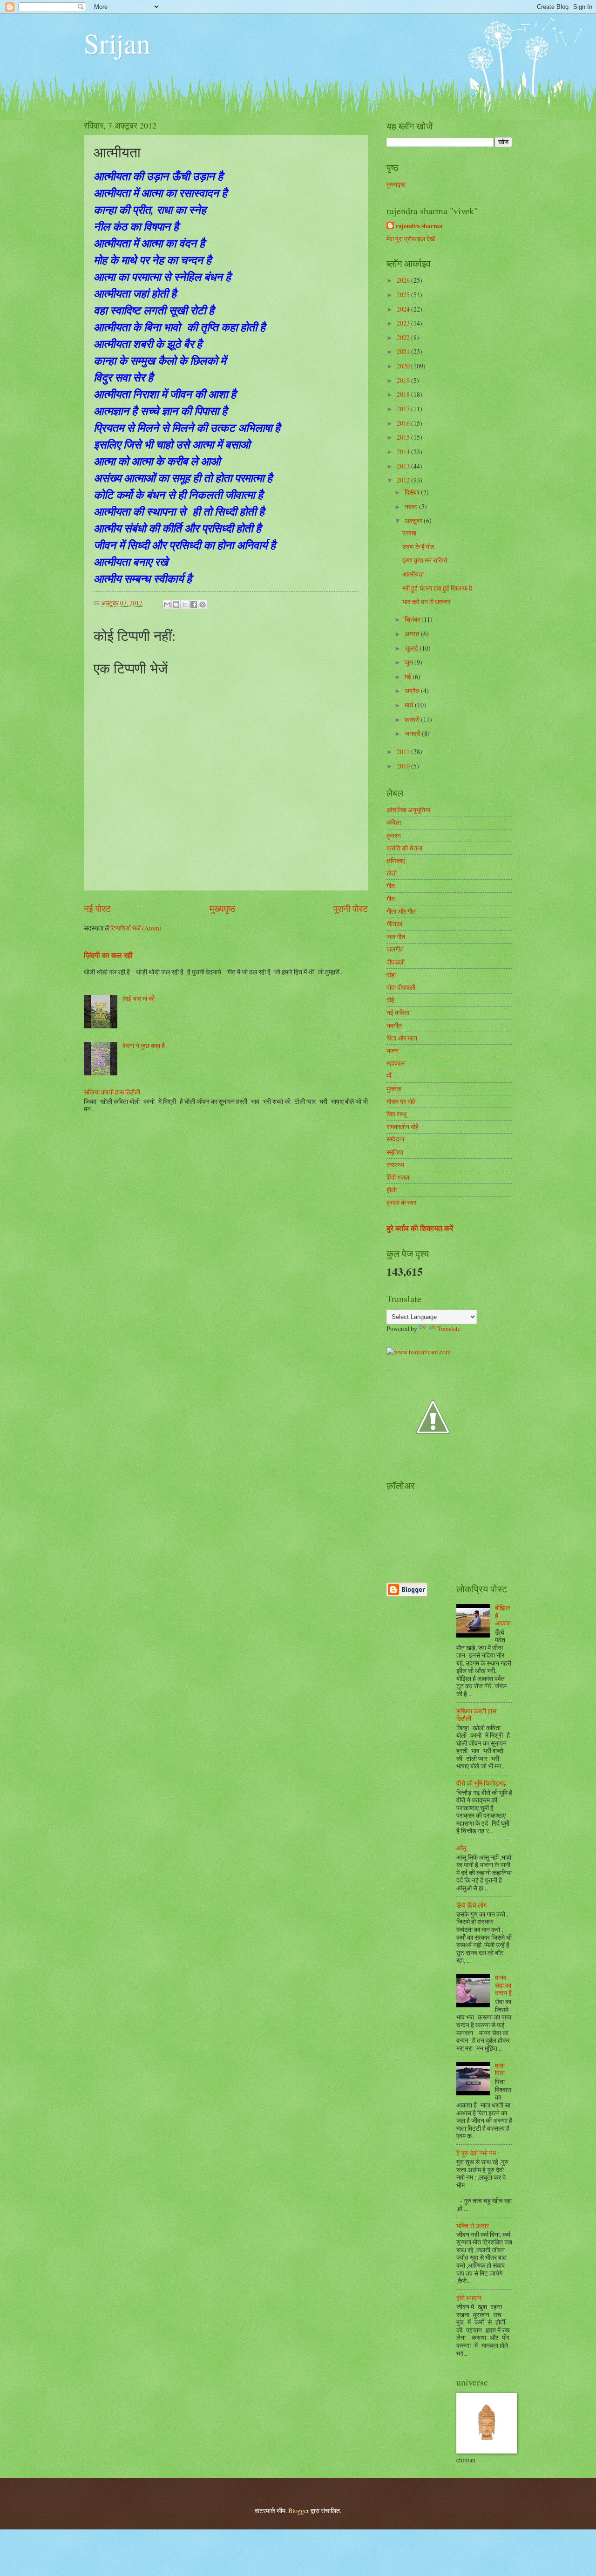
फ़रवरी (413, 719)
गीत (391, 886)
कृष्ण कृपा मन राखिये (425, 560)
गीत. (391, 899)
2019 (404, 380)
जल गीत (396, 936)
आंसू (461, 1848)
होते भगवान (469, 2298)
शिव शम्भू (396, 1114)
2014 (404, 452)
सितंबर (413, 619)
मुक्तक (394, 1089)
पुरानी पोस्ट (351, 908)
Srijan (117, 43)
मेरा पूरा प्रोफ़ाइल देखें (411, 239)
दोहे (390, 1000)
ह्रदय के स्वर (401, 1202)
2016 (404, 423)
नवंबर (412, 506)
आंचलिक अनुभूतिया (408, 810)
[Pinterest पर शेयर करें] (203, 605)
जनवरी (413, 733)
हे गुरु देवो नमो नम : (478, 2153)
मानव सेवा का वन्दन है (503, 1985)
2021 (404, 351)
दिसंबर (413, 492)
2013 (404, 466)
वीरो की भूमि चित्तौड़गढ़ (481, 1783)
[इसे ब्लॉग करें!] (176, 605)
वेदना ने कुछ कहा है (144, 1045)
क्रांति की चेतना (404, 848)
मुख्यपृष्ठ (222, 908)
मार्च (410, 705)
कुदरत (394, 835)
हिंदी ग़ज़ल (398, 1177)
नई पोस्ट (97, 908)
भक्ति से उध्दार (473, 2226)
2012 (404, 480)
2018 (404, 394)
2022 (404, 337)
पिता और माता (402, 1038)
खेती (392, 873)
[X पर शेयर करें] (185, 605)
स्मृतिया (395, 1152)
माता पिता (500, 2069)
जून (410, 662)
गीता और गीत (401, 911)
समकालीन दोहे (403, 1126)
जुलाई (412, 648)
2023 (404, 323)
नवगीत (394, 1025)
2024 (404, 309)
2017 (404, 409)
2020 (404, 366)
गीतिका (394, 924)
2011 (404, 751)
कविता (394, 822)
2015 (404, 437)
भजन (393, 1050)
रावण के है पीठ (418, 547)
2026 (404, 280)
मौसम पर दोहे (401, 1101)
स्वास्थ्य (395, 1165)
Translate (449, 1329)
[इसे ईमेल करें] (167, 605)
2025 (404, 295)
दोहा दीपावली (401, 987)
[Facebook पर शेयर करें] (194, 605)
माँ (389, 1076)
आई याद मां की (139, 998)
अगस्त (413, 634)
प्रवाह (409, 533)
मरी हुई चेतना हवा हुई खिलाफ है (437, 588)
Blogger (299, 2511)
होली (392, 1190)
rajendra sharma (419, 226)
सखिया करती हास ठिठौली (112, 1092)
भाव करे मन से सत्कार (426, 602)
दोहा (391, 975)
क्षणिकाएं (396, 860)
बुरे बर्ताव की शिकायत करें (420, 1228)
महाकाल (396, 1063)
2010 (404, 766)
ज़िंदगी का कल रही (108, 955)
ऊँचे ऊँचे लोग (471, 1905)
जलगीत (395, 949)
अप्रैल (413, 690)
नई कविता (398, 1012)
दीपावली (396, 962)
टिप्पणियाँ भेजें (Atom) (136, 928)
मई (409, 676)
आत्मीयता (413, 574)
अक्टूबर (414, 520)
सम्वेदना (395, 1139)
